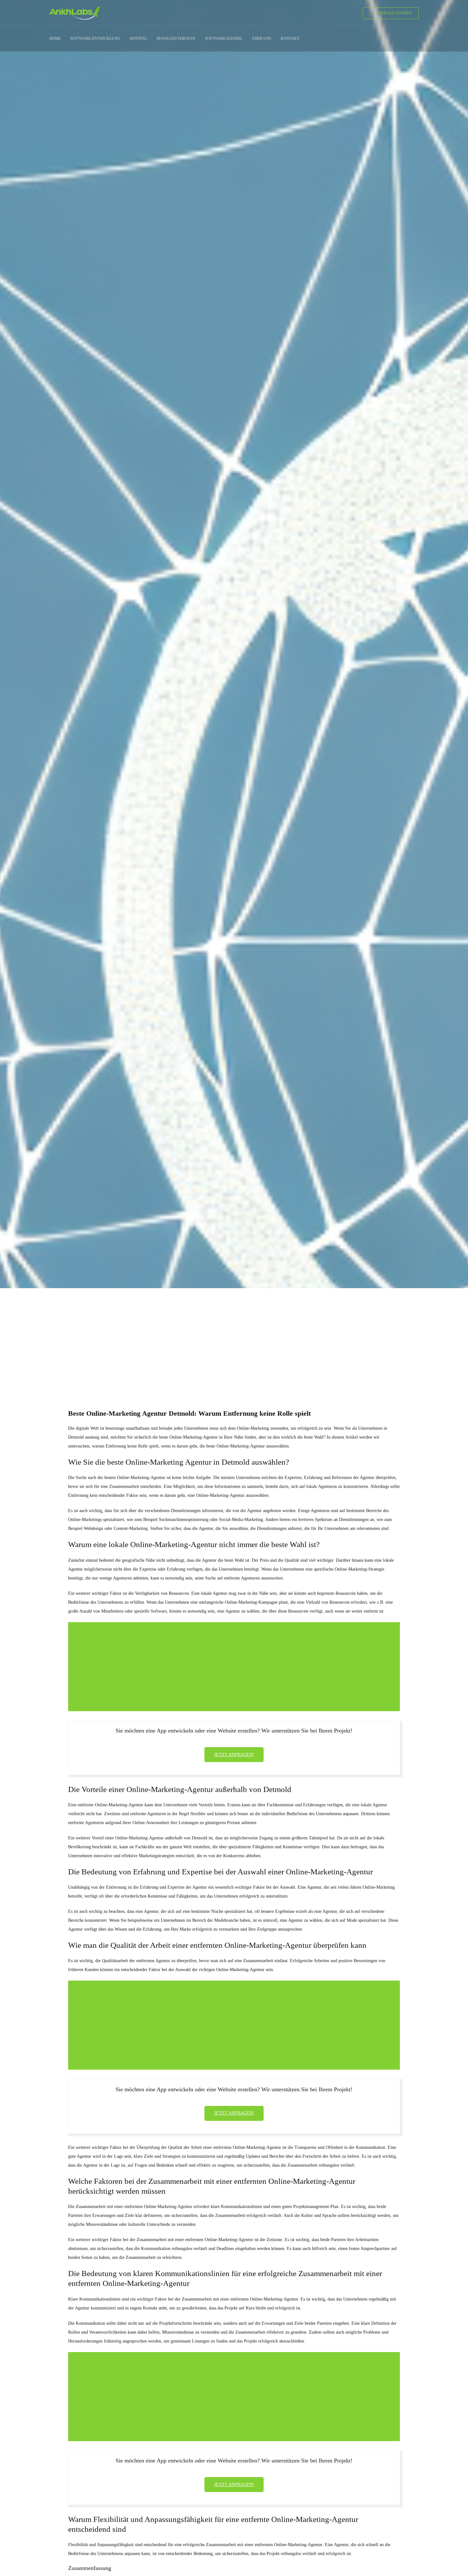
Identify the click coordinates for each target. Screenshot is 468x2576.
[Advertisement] (234, 1337)
